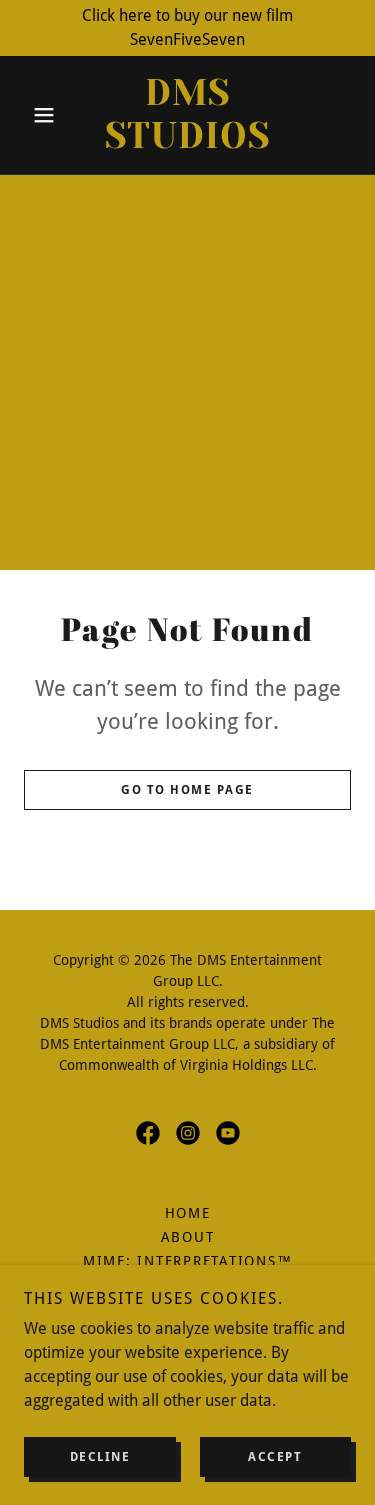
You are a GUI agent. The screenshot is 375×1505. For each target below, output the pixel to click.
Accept (275, 1457)
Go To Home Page (187, 790)
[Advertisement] (187, 372)
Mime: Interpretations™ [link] (188, 1261)
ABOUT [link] (188, 1237)
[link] (187, 115)
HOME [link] (188, 1213)
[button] (48, 115)
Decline (100, 1457)
